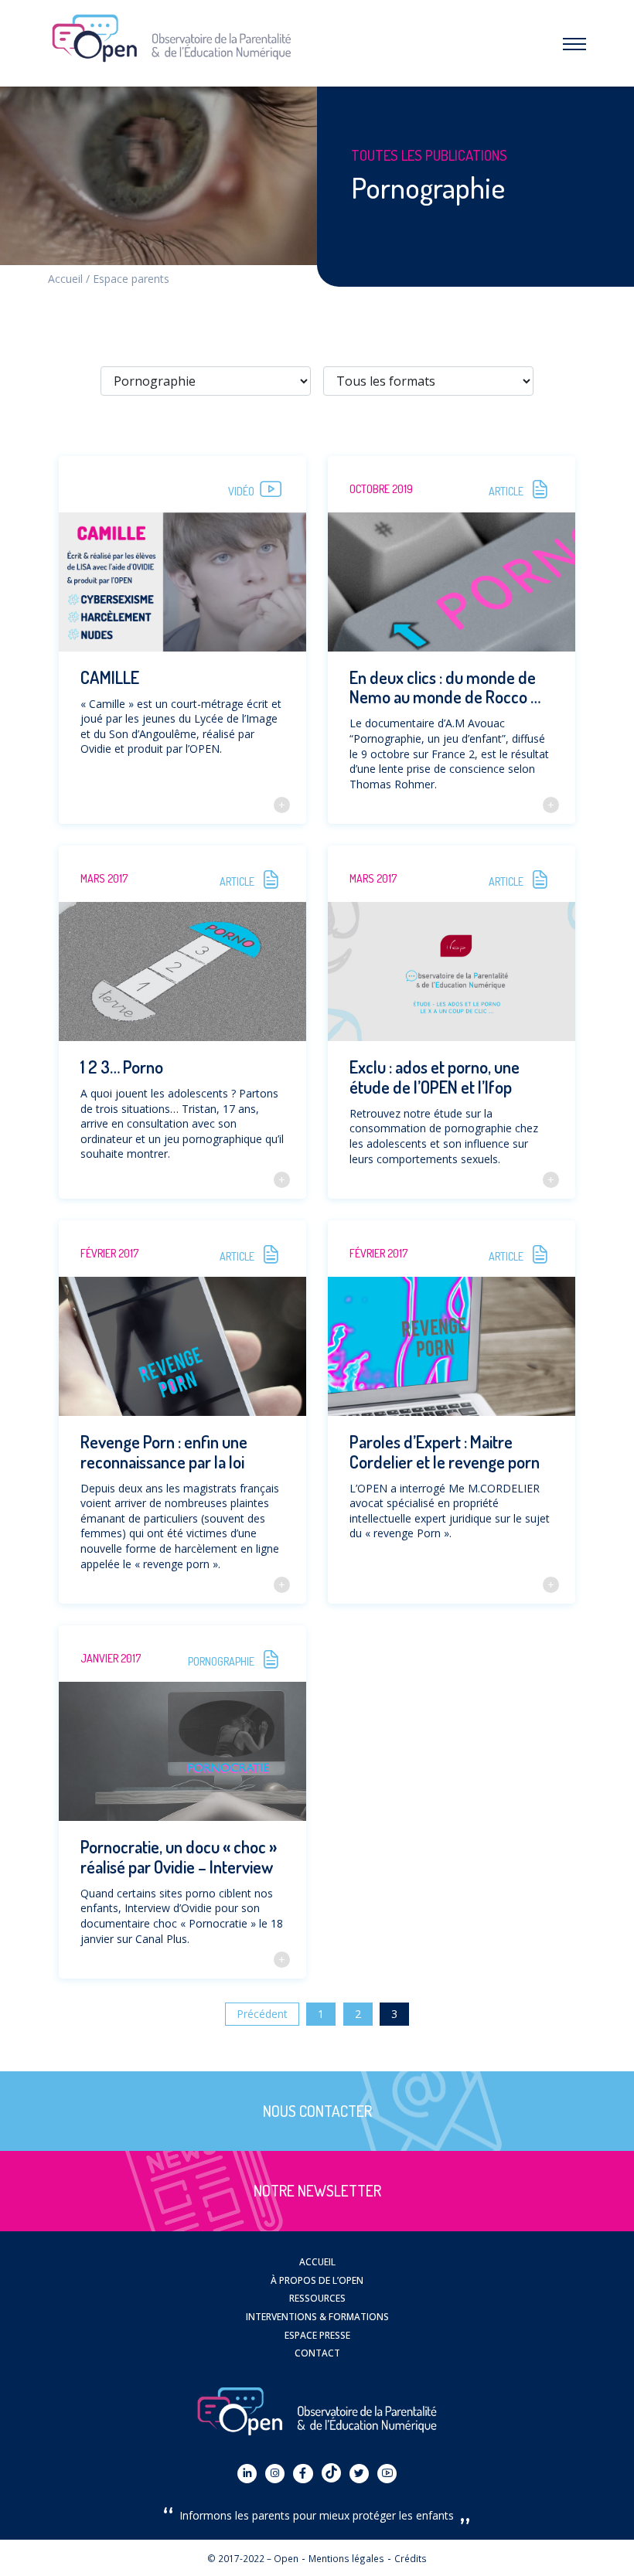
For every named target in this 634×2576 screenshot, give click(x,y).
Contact (317, 2353)
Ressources (317, 2298)
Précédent (262, 2014)
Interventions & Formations (317, 2316)
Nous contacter (317, 2111)
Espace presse (317, 2335)
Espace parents (131, 279)
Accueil (65, 279)
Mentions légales (346, 2558)
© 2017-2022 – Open (253, 2558)
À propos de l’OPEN (317, 2280)
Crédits (411, 2558)
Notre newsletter (317, 2191)
